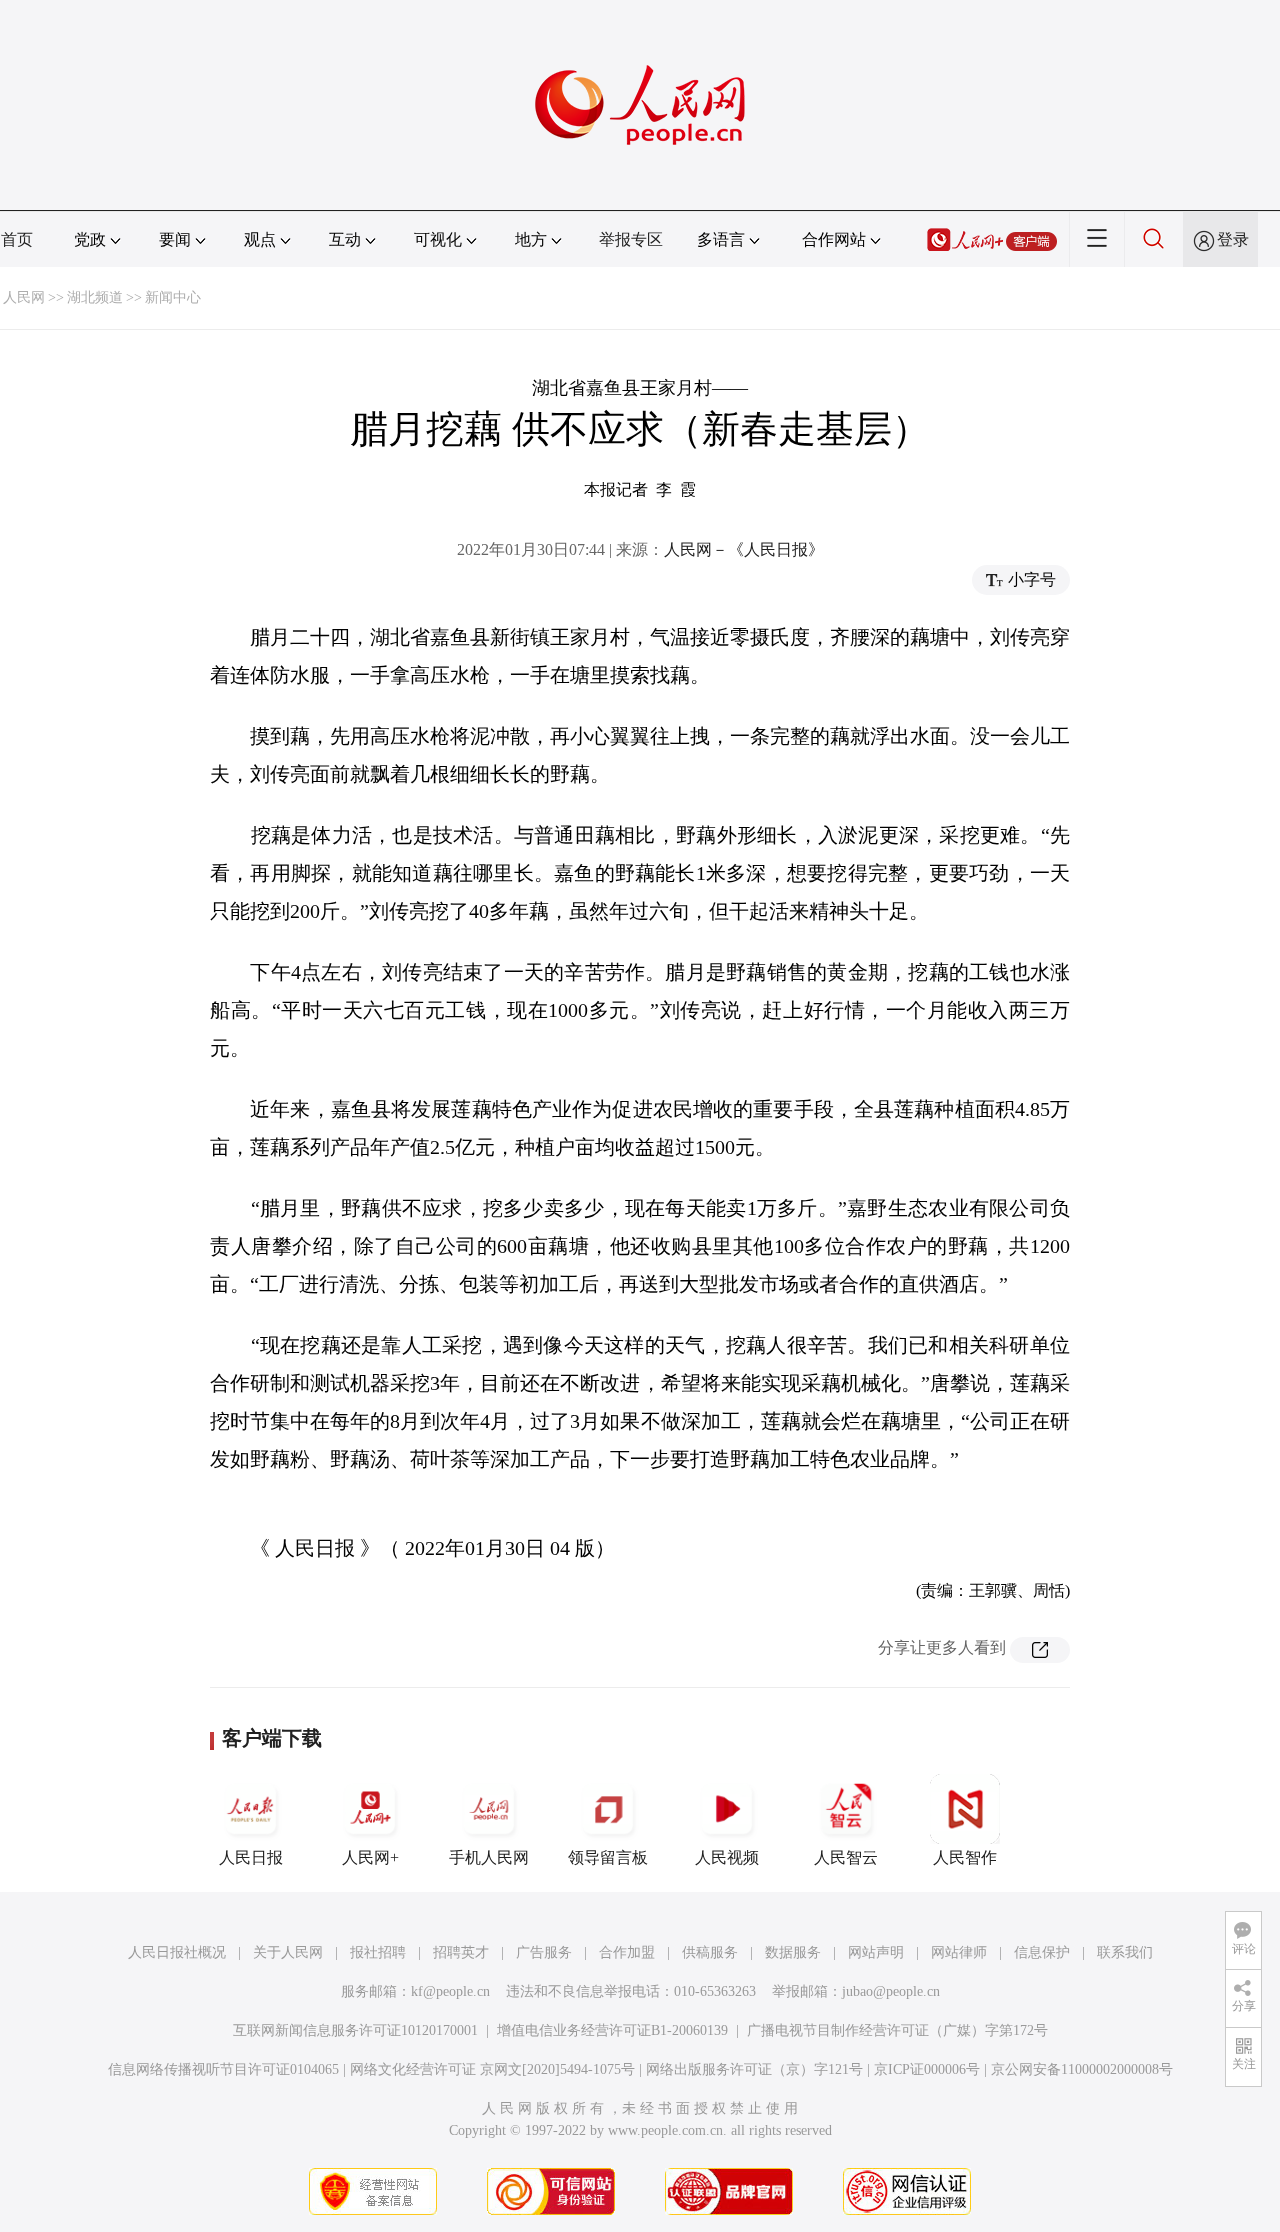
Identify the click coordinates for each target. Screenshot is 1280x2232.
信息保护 (1042, 1952)
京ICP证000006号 (927, 2069)
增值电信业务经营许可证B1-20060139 (612, 2030)
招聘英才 (461, 1952)
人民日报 (251, 1857)
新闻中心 (173, 297)
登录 (1233, 239)
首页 (17, 239)
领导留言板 (608, 1857)
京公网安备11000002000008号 (1082, 2069)
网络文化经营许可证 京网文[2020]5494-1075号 (492, 2069)
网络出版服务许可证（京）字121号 (754, 2069)
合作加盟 (627, 1952)
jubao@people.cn (891, 1991)
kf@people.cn (450, 1991)
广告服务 (544, 1952)
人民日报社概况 (177, 1952)
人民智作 (965, 1857)
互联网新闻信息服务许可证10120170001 (355, 2030)
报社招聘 (378, 1952)
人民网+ (370, 1857)
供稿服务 (710, 1952)
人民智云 (846, 1857)
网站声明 (876, 1952)
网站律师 (959, 1952)
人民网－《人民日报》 (744, 549)
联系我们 (1125, 1952)
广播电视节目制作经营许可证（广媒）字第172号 (897, 2030)
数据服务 (793, 1952)
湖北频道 (95, 297)
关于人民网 (288, 1952)
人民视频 (727, 1857)
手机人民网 (489, 1857)
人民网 (24, 297)
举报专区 (631, 239)
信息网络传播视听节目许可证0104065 (223, 2069)
